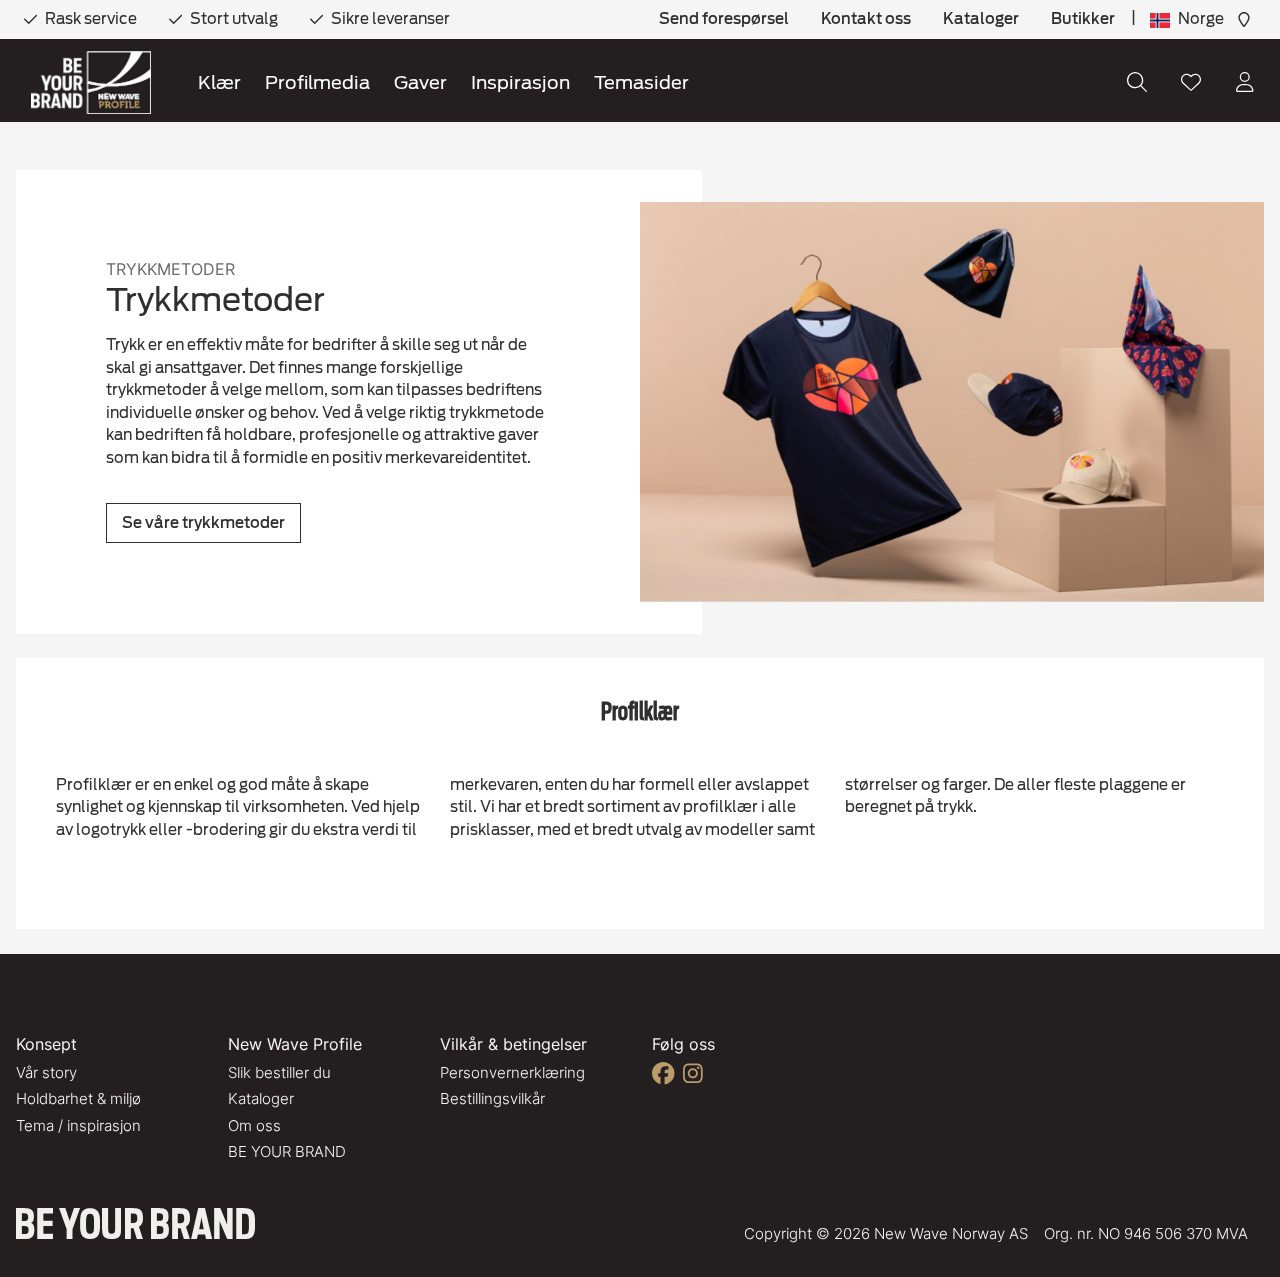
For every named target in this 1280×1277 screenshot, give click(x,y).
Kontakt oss (866, 19)
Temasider (641, 82)
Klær (219, 82)
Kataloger (981, 19)
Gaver (420, 82)
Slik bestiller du (279, 1072)
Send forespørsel (724, 19)
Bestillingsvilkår (492, 1098)
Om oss (254, 1125)
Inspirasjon (520, 82)
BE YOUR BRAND (287, 1151)
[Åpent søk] (1137, 82)
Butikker (1083, 19)
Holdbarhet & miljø (78, 1098)
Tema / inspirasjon (78, 1125)
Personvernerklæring (512, 1072)
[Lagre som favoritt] (1191, 82)
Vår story (46, 1072)
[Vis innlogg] (1245, 82)
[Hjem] (91, 82)
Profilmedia (317, 82)
